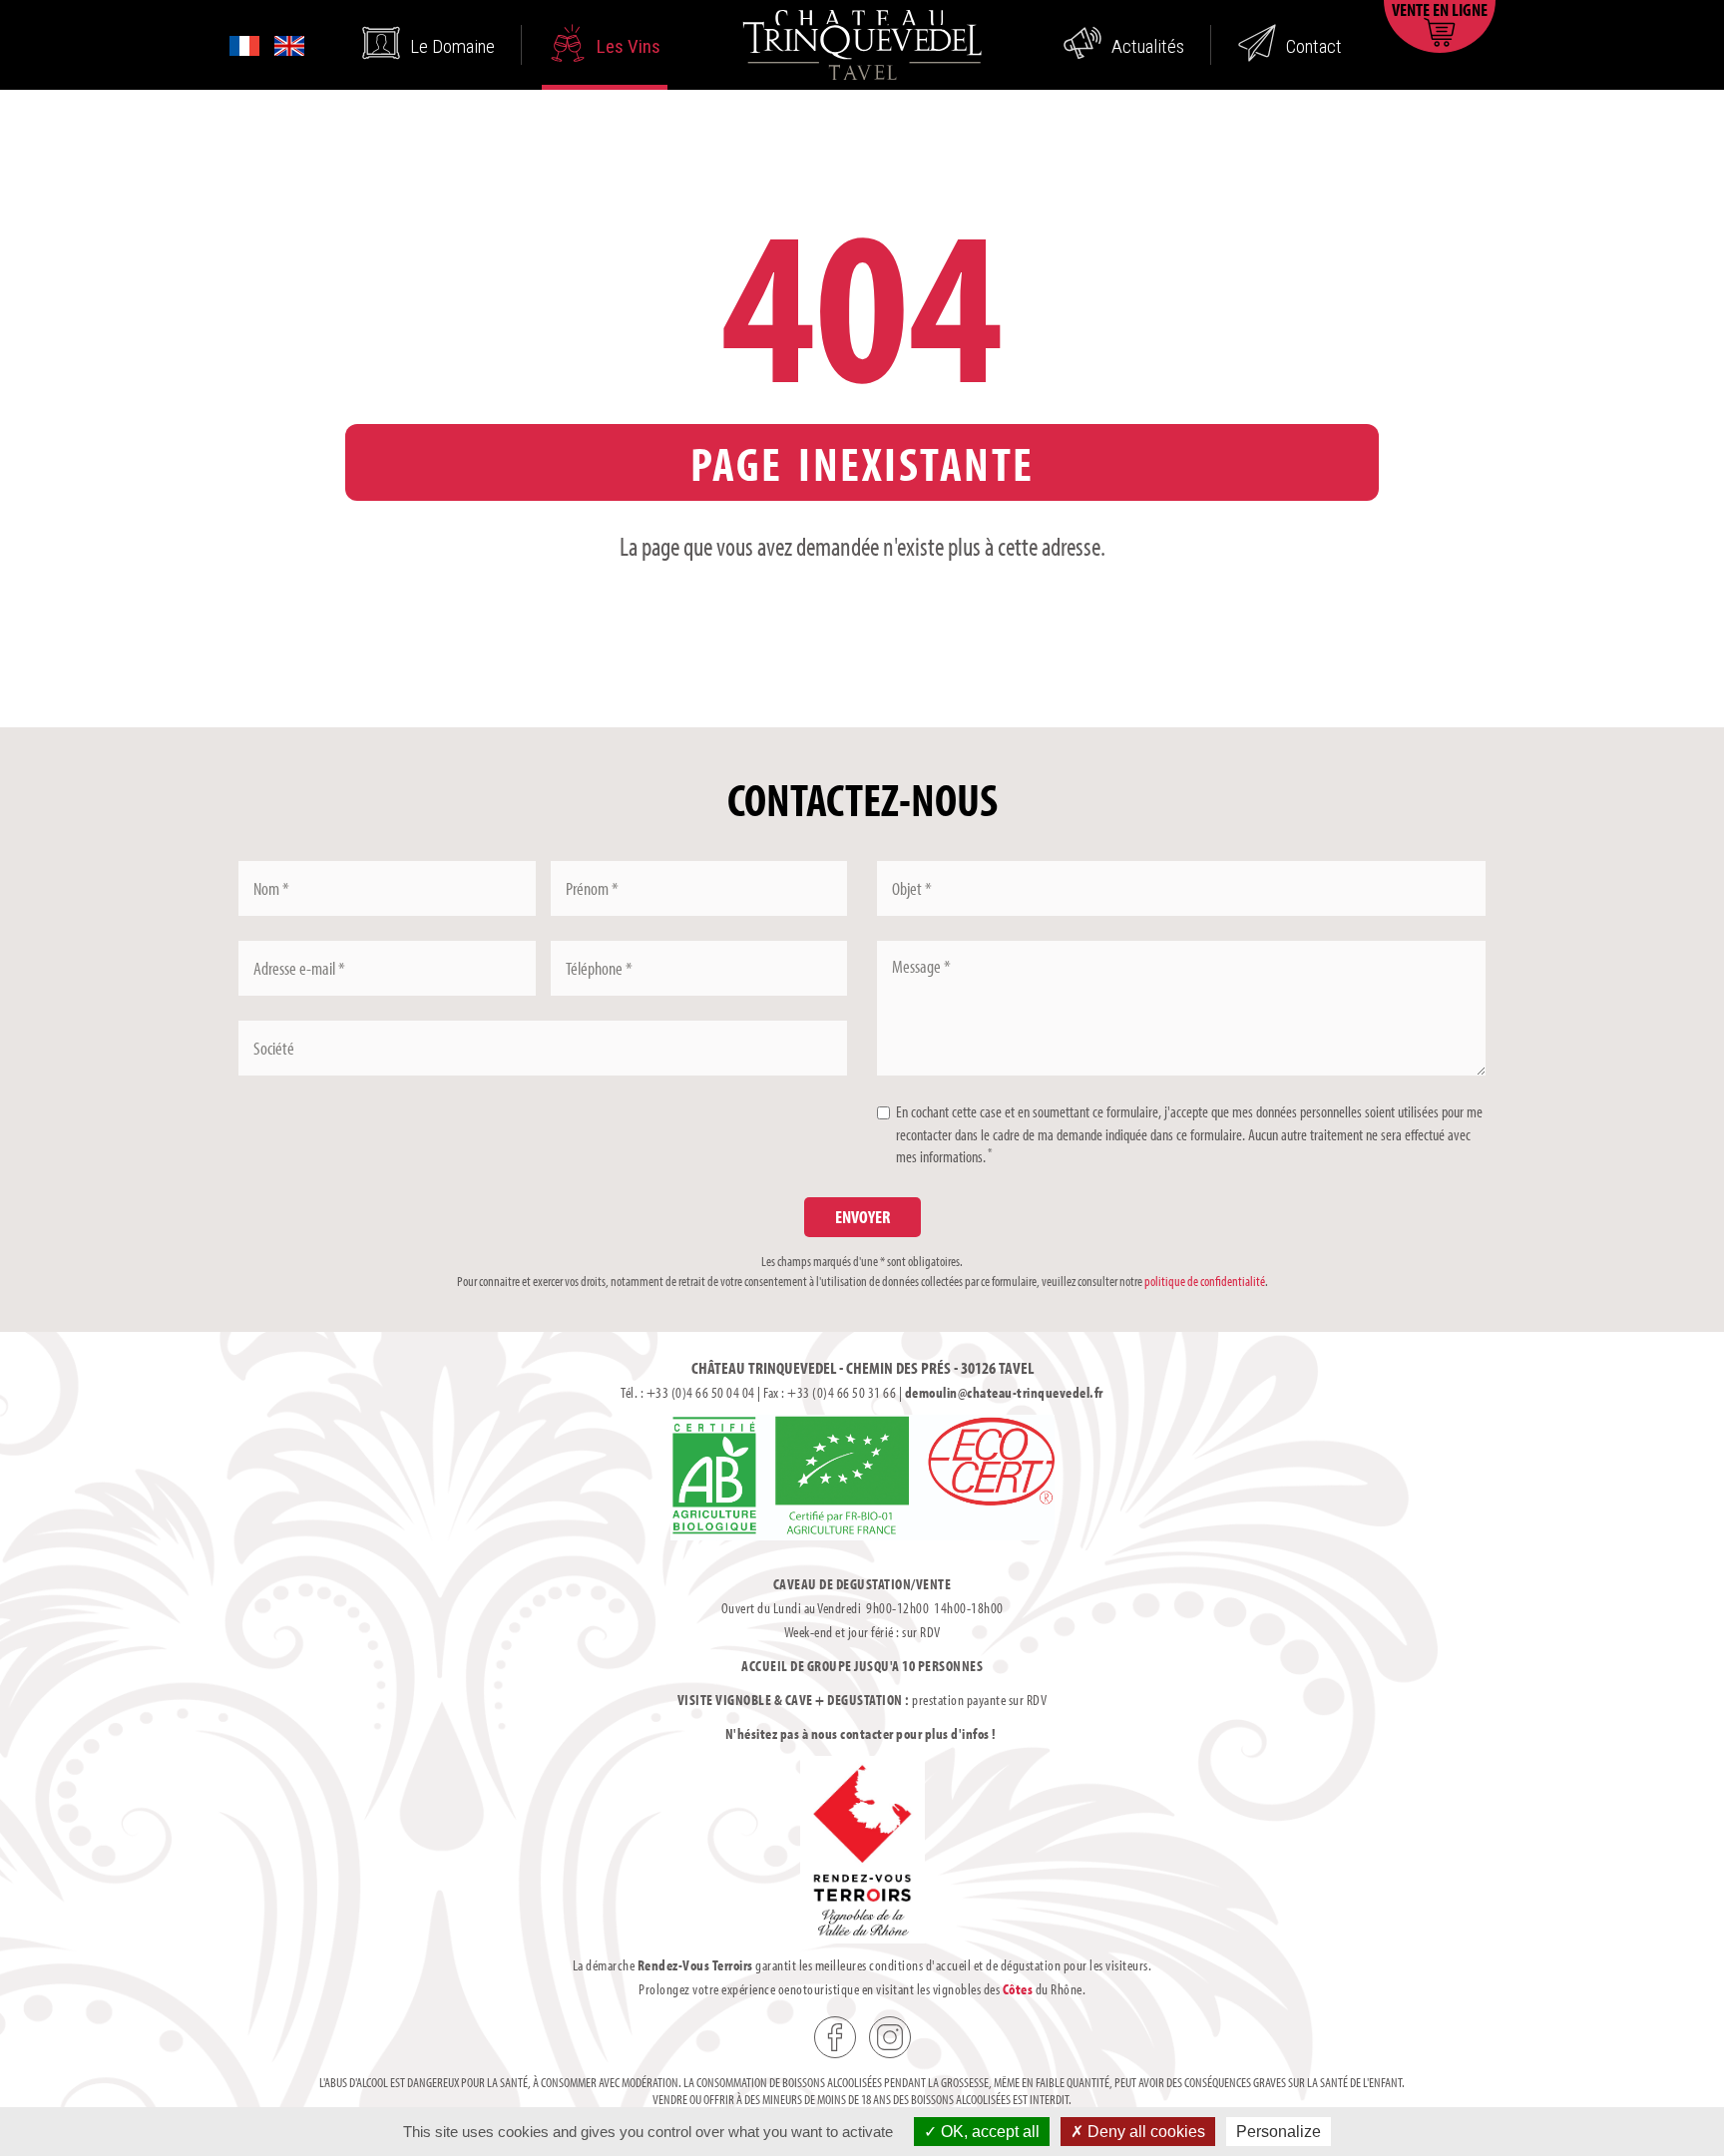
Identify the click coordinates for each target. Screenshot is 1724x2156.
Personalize (1279, 2132)
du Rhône (1043, 1989)
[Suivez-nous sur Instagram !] (890, 2037)
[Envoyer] (862, 1217)
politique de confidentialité (1205, 1281)
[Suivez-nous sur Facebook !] (835, 2037)
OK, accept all (988, 2132)
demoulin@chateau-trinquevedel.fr (1004, 1392)
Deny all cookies (1144, 2132)
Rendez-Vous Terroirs (695, 1965)
